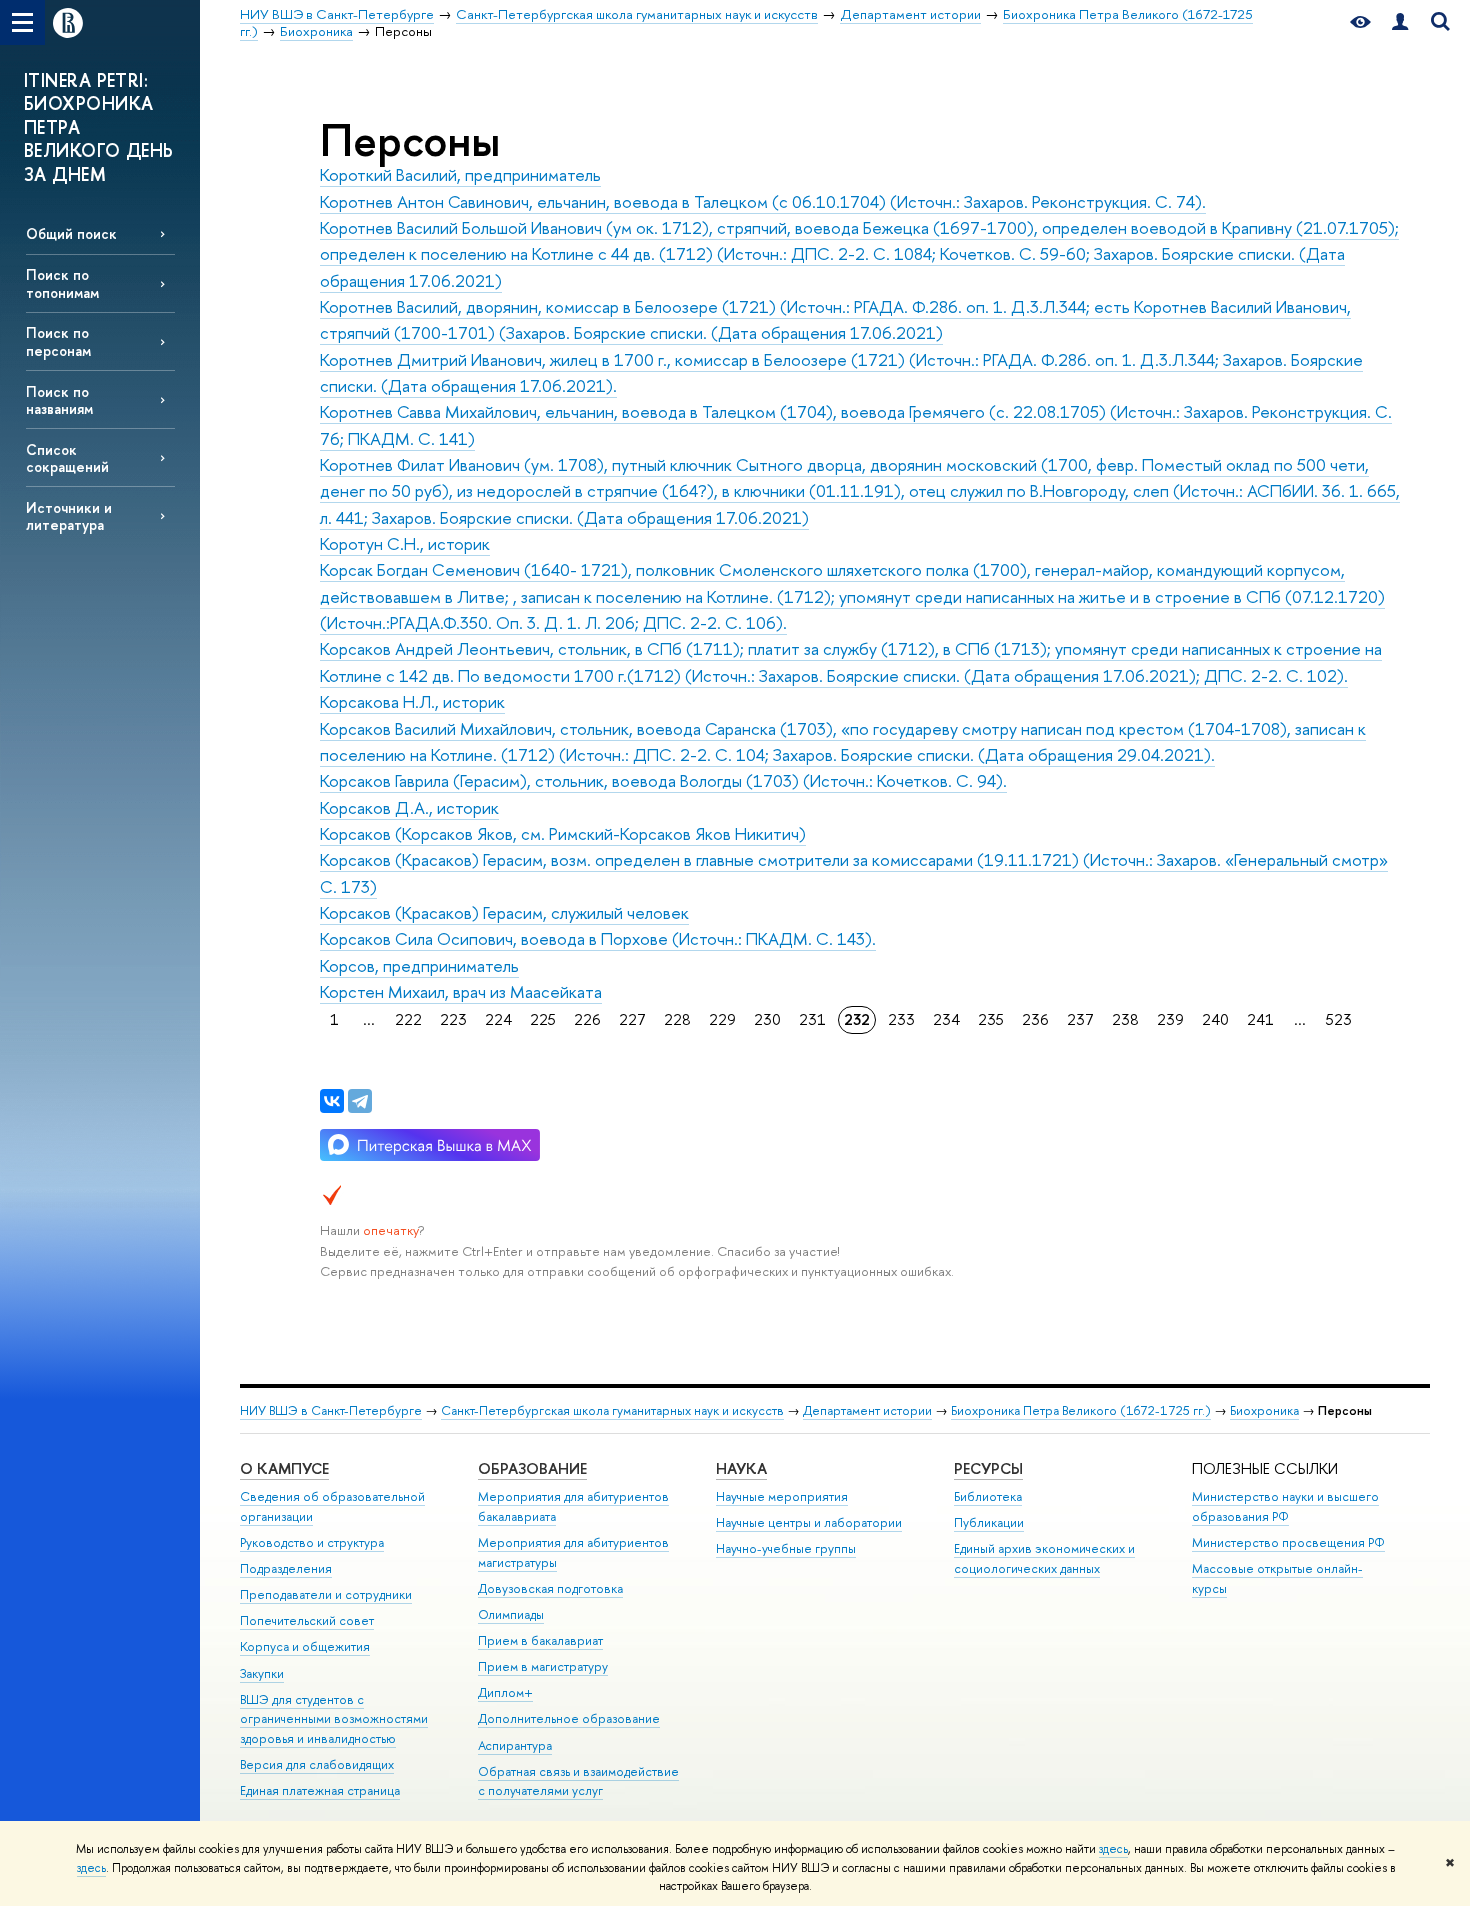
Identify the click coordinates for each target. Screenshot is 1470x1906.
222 (408, 1019)
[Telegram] (360, 1101)
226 (587, 1019)
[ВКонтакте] (332, 1101)
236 (1035, 1019)
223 (453, 1019)
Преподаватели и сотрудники (326, 1594)
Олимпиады (511, 1614)
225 (543, 1019)
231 (812, 1019)
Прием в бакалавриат (540, 1640)
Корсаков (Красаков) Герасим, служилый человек (504, 912)
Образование (532, 1468)
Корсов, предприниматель (419, 965)
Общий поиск (71, 233)
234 (946, 1019)
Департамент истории (867, 1410)
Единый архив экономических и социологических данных (1044, 1558)
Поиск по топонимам (62, 283)
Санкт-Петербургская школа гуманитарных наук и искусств (612, 1410)
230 (767, 1019)
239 (1170, 1019)
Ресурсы (988, 1468)
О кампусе (284, 1468)
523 (1339, 1019)
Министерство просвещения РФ (1288, 1542)
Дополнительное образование (569, 1718)
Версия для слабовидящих (317, 1764)
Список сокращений (67, 458)
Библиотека (988, 1496)
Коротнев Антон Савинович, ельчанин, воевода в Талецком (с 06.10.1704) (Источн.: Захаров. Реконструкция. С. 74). (763, 201)
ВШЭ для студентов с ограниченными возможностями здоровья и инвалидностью (334, 1719)
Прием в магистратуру (543, 1666)
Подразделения (286, 1568)
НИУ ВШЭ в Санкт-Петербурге (331, 1410)
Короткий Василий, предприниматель (460, 174)
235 (991, 1019)
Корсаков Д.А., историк (409, 807)
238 (1125, 1019)
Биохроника (1264, 1410)
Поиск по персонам (58, 341)
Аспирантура (515, 1745)
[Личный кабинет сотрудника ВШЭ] (1400, 22)
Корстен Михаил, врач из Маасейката (461, 991)
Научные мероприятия (782, 1496)
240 (1215, 1019)
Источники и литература (69, 516)
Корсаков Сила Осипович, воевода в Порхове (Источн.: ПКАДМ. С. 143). (598, 938)
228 (677, 1019)
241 (1260, 1019)
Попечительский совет (307, 1620)
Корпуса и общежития (305, 1646)
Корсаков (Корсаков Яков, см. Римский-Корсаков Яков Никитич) (563, 833)
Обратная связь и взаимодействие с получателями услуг (578, 1781)
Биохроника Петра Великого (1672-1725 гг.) (1081, 1410)
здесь (1113, 1849)
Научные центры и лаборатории (809, 1522)
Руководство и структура (312, 1542)
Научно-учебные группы (786, 1548)
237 (1080, 1019)
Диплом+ (505, 1692)
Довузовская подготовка (550, 1588)
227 (632, 1019)
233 (901, 1019)
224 (498, 1019)
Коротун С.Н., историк (405, 543)
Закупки (262, 1673)
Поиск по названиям (59, 400)
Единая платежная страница (320, 1790)
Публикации (989, 1522)
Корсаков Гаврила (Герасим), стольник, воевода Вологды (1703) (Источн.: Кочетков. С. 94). (663, 780)
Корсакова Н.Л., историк (412, 701)
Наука (741, 1468)
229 (722, 1019)
